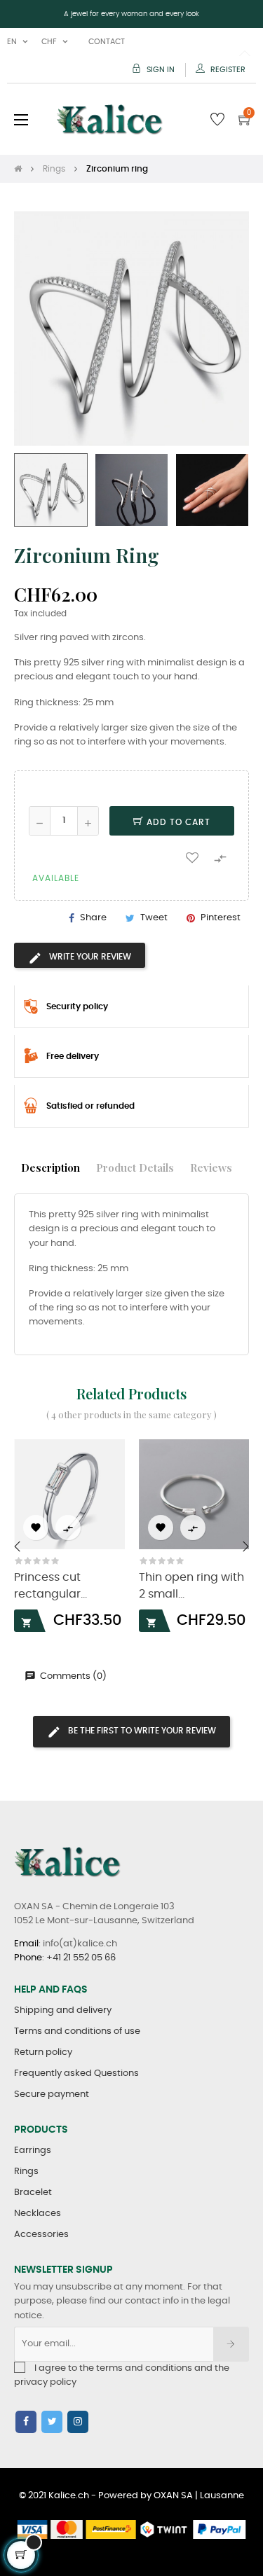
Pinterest (221, 918)
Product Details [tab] (135, 1167)
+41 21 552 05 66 (81, 1958)
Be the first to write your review (141, 1731)
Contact (107, 42)
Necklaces (38, 2214)
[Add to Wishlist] (192, 857)
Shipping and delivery (63, 2010)
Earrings (33, 2151)
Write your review (89, 957)
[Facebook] (26, 2422)
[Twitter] (52, 2422)
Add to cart (177, 822)
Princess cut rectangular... (50, 1586)
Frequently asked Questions (76, 2073)
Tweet (154, 918)
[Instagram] (78, 2422)
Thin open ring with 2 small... (191, 1586)
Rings (26, 2172)
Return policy (43, 2052)
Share (93, 918)
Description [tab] (50, 1167)
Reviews (211, 1167)
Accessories (41, 2235)
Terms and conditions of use (77, 2031)
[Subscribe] (231, 2344)
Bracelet (33, 2193)
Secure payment (52, 2094)
